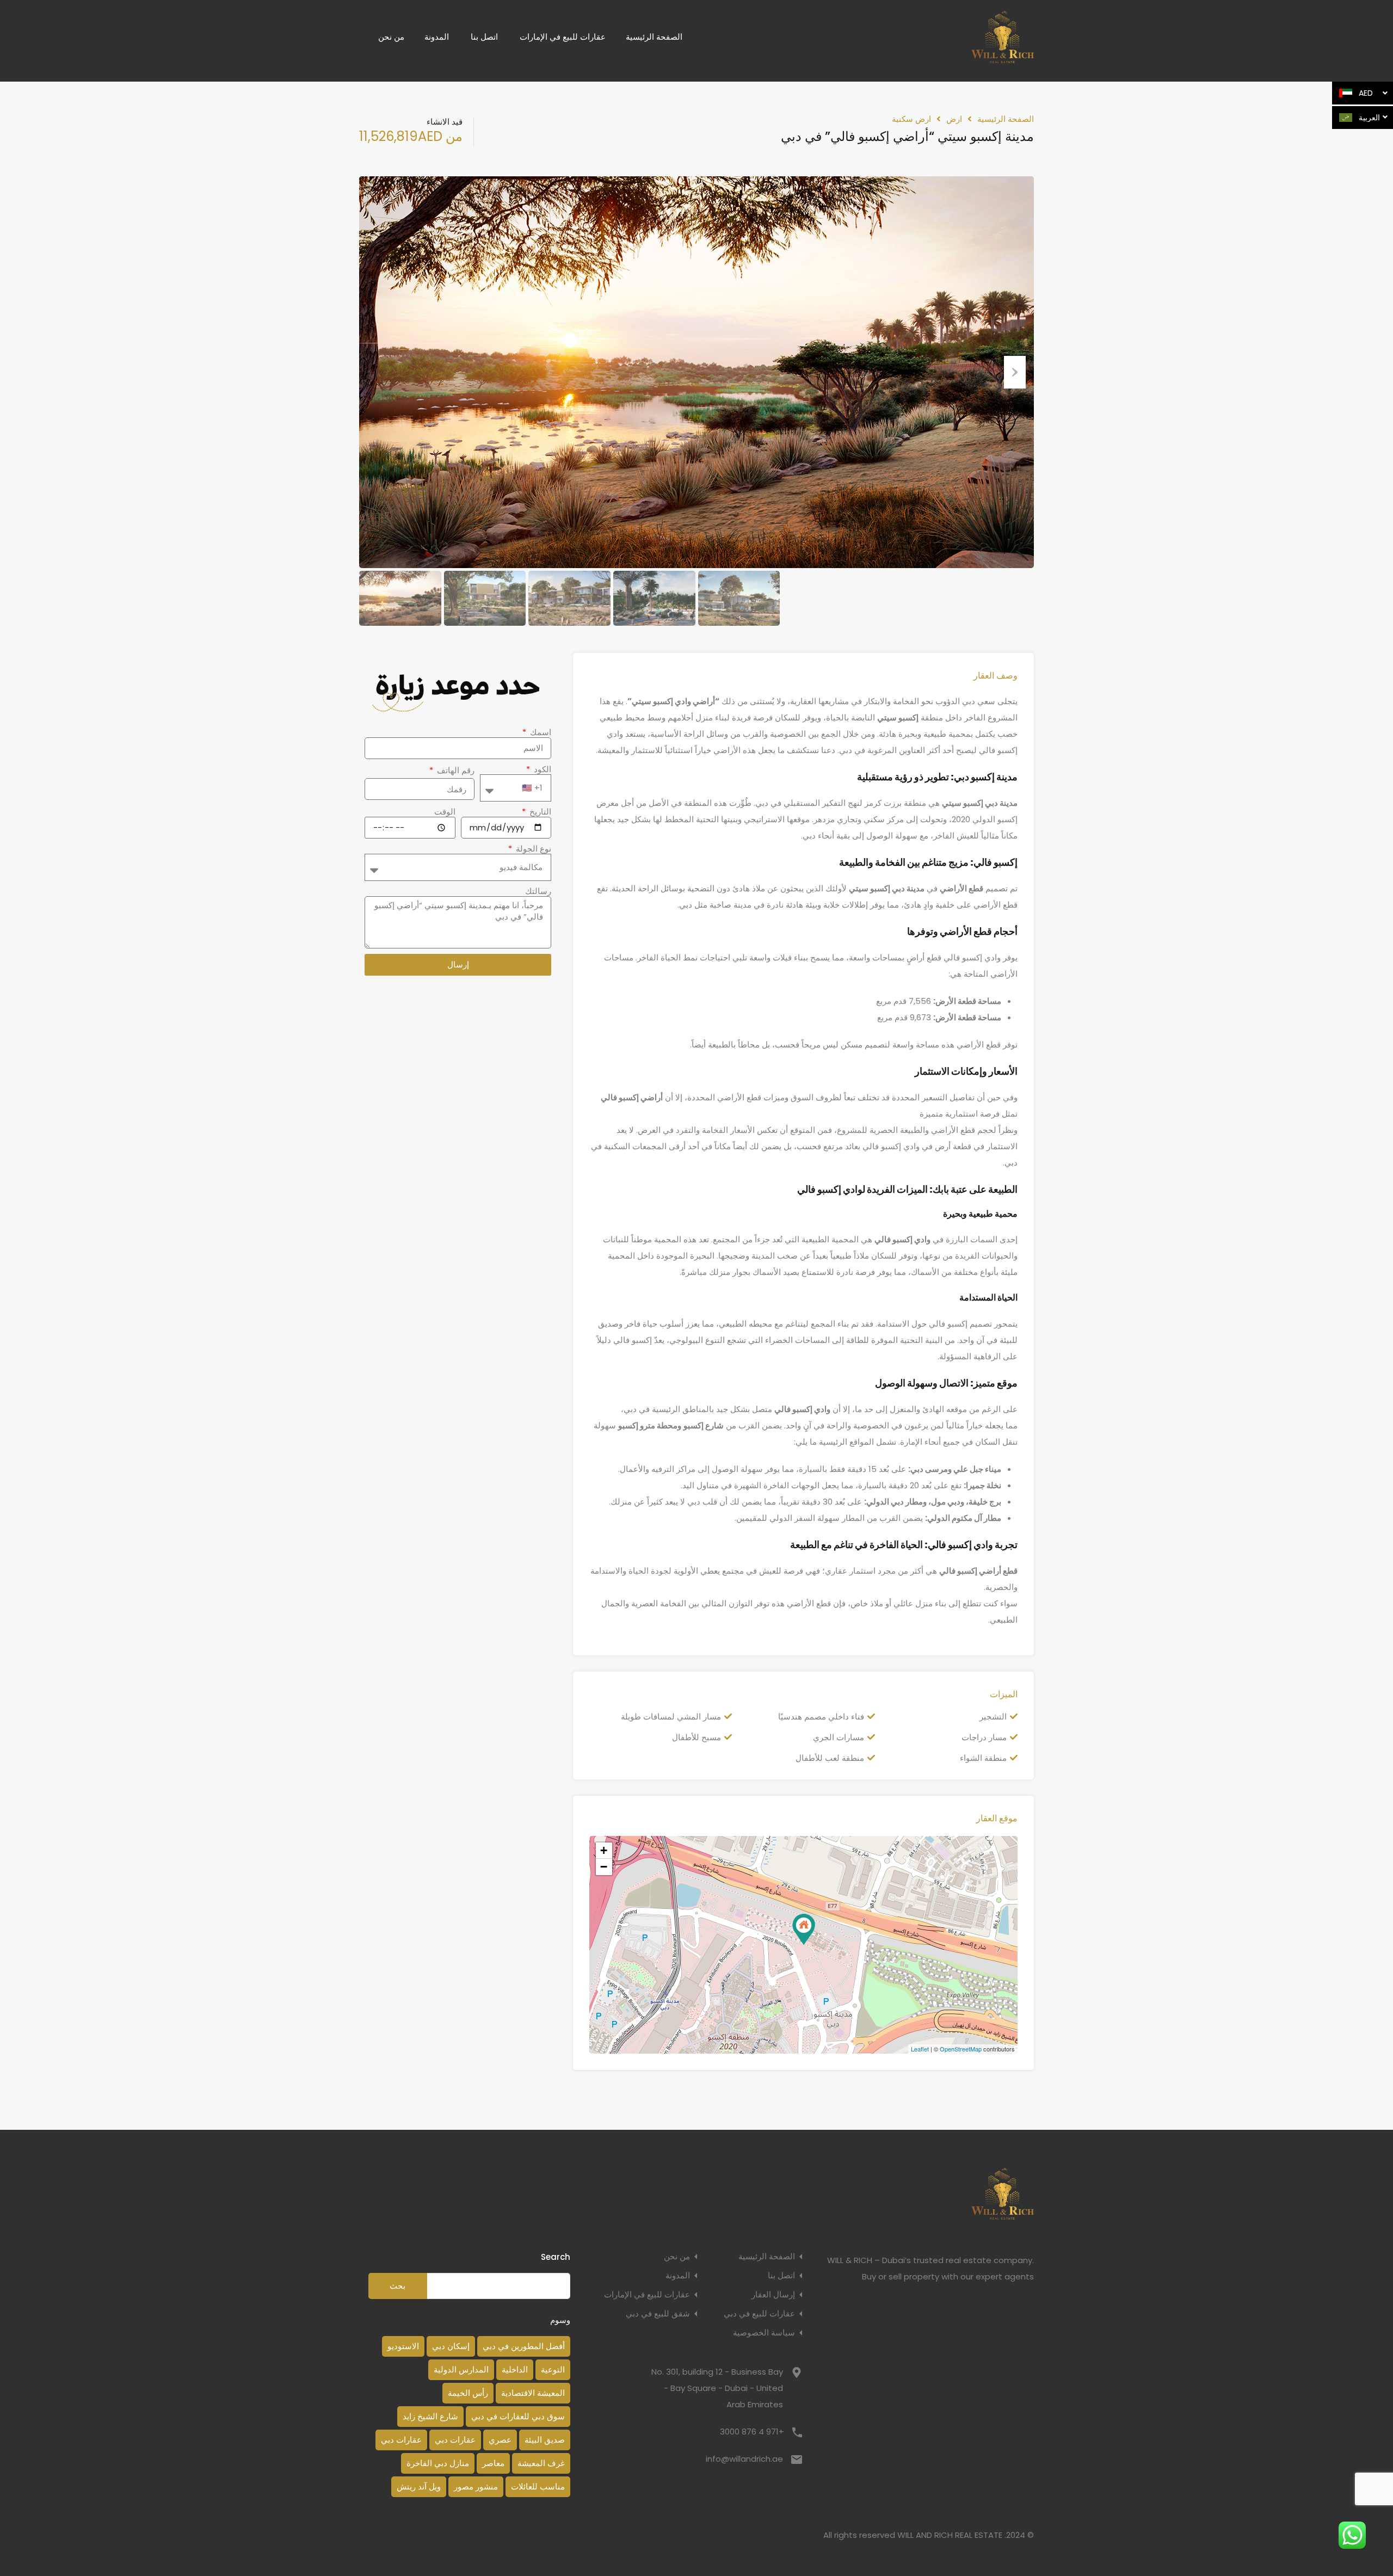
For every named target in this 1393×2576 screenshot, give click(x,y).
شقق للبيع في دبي (658, 2313)
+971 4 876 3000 (752, 2432)
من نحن (391, 37)
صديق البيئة (545, 2440)
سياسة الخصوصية (764, 2332)
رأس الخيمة (468, 2393)
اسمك (540, 732)
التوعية (553, 2369)
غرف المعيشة (541, 2463)
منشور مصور (476, 2486)
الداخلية (515, 2369)
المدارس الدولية (461, 2369)
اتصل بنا (484, 37)
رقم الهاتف (455, 771)
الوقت (445, 812)
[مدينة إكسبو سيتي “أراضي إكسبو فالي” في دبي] (804, 1929)
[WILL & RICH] (1003, 58)
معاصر (493, 2463)
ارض (954, 119)
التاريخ (539, 812)
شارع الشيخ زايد (430, 2416)
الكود (541, 769)
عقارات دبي (455, 2440)
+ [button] (604, 1850)
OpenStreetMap (961, 2049)
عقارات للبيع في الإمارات (563, 37)
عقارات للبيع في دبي (759, 2313)
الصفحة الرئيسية (654, 37)
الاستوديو (403, 2346)
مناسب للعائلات (538, 2486)
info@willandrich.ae (744, 2459)
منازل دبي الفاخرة (438, 2463)
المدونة (437, 37)
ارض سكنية (911, 119)
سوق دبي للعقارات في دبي (518, 2416)
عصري (500, 2440)
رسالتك (538, 891)
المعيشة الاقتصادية (533, 2393)
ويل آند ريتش (419, 2486)
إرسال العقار (773, 2294)
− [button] (604, 1867)
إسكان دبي (451, 2346)
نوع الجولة (532, 849)
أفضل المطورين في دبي (524, 2346)
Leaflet (920, 2049)
